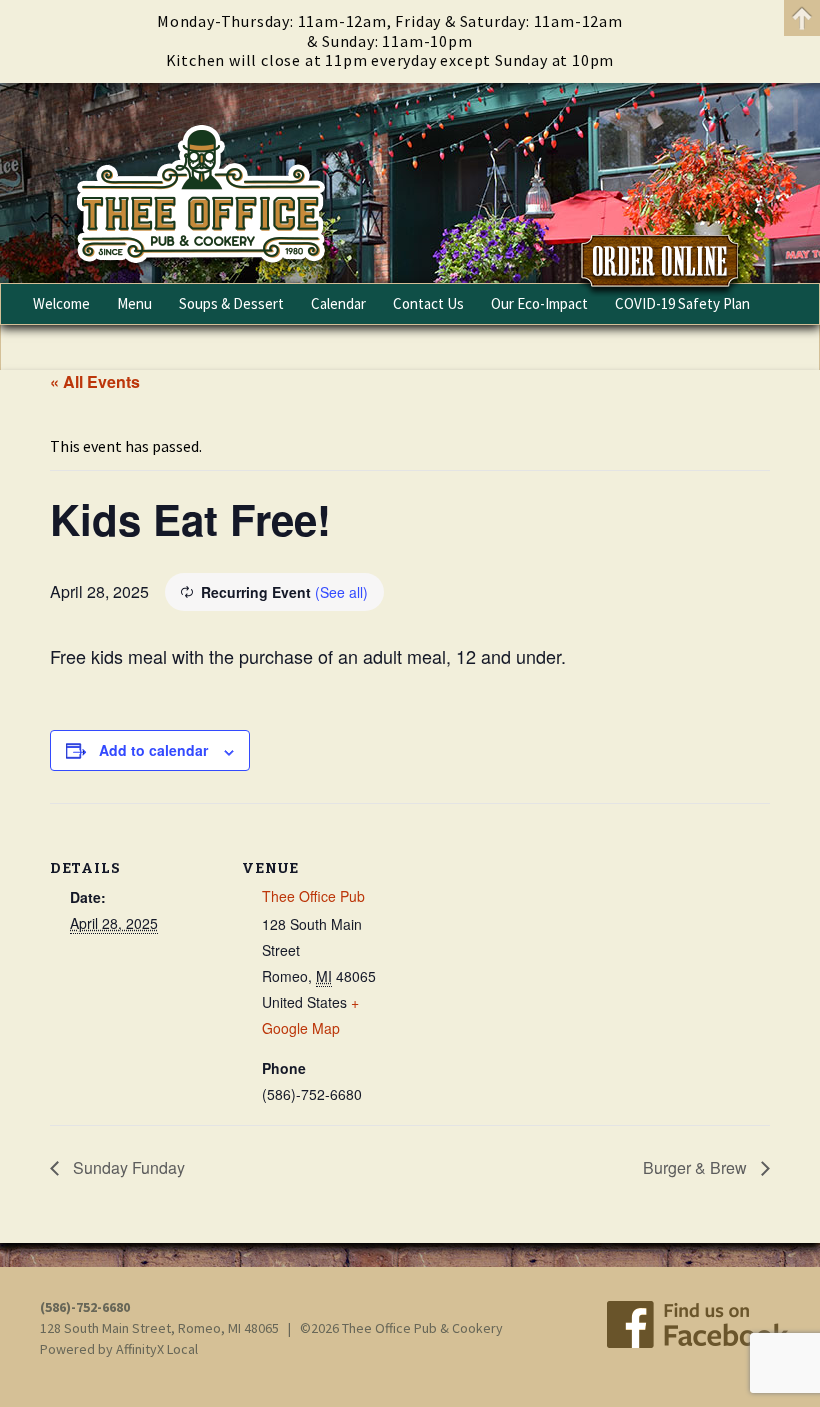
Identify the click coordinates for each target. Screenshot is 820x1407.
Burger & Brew (697, 1167)
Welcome (61, 303)
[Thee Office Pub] (410, 183)
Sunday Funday (127, 1167)
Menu (134, 303)
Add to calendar (153, 750)
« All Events (95, 381)
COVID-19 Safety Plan (682, 303)
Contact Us (428, 303)
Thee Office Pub (313, 896)
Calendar (338, 303)
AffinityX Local (157, 1349)
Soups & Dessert (231, 303)
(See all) (341, 592)
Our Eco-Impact (539, 303)
